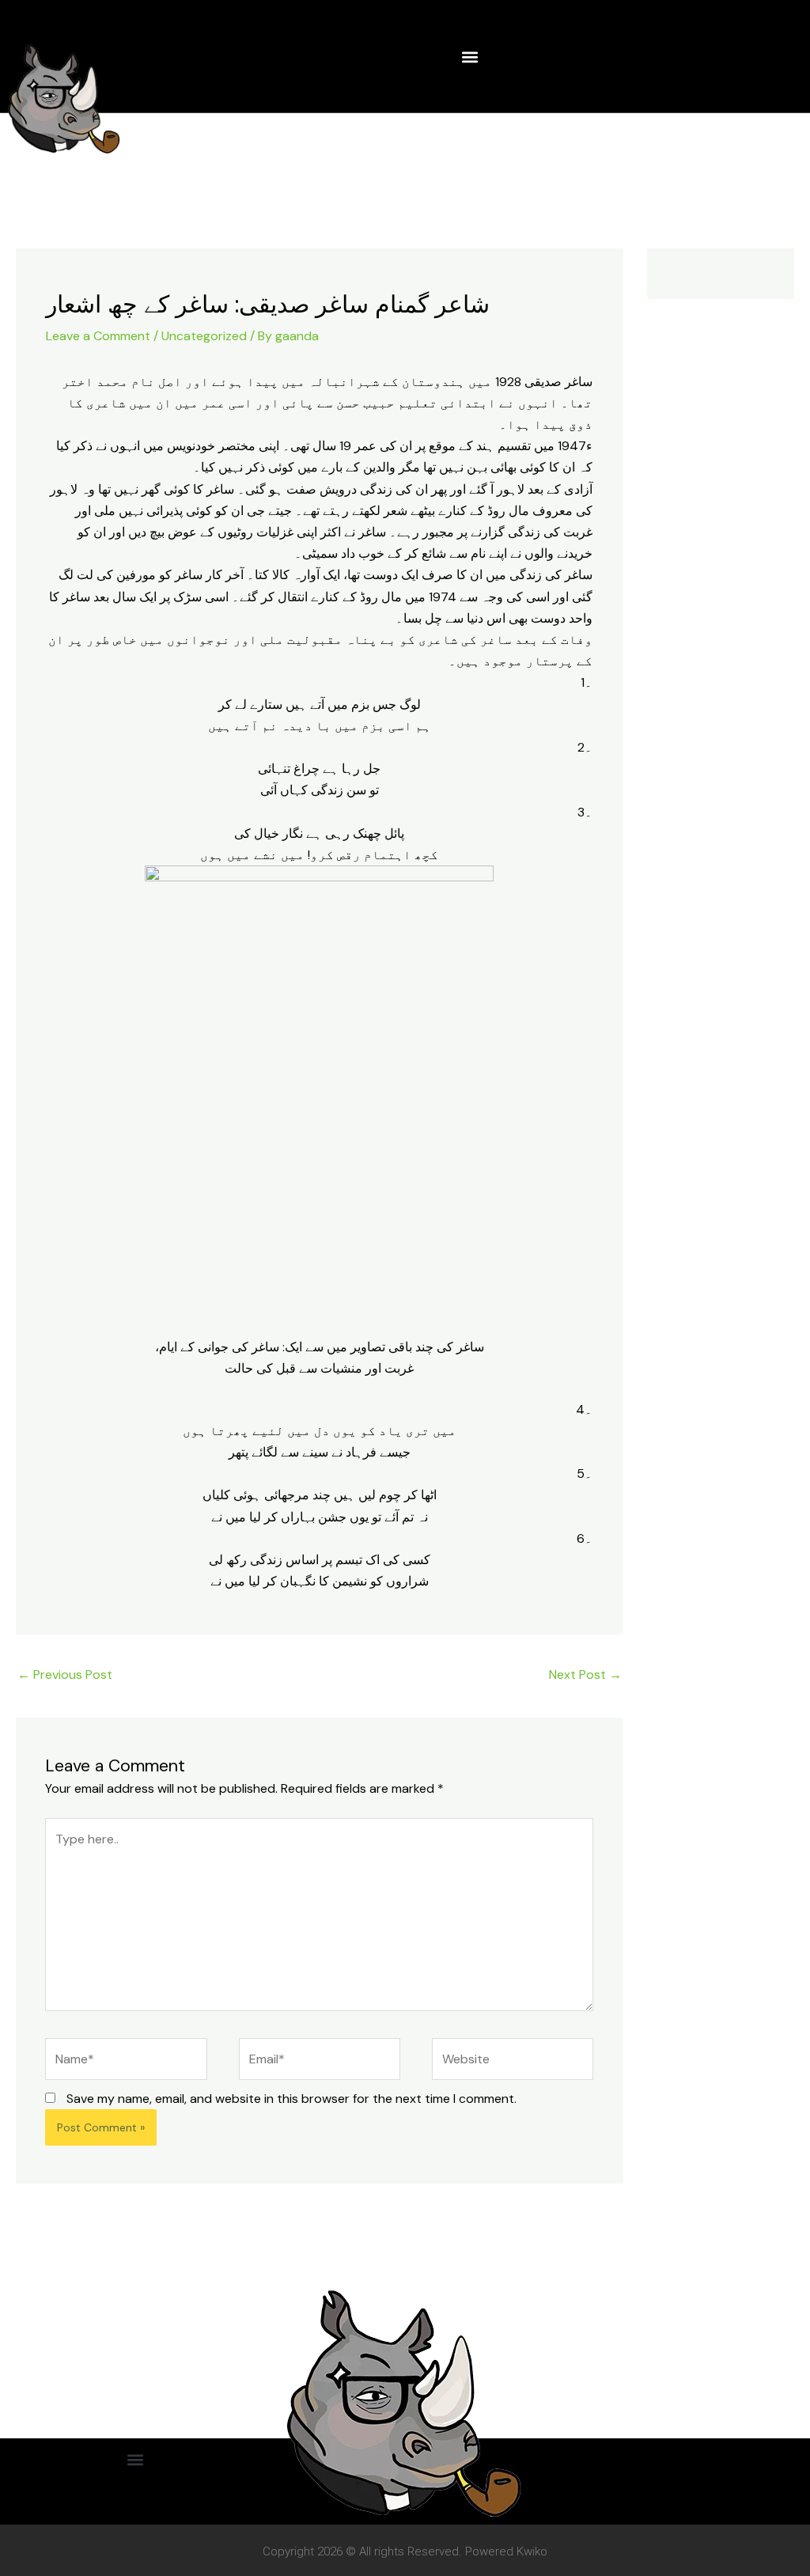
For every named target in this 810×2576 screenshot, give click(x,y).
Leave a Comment (98, 336)
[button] (469, 57)
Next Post (585, 1674)
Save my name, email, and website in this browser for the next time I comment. (291, 2099)
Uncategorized (204, 336)
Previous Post (65, 1674)
